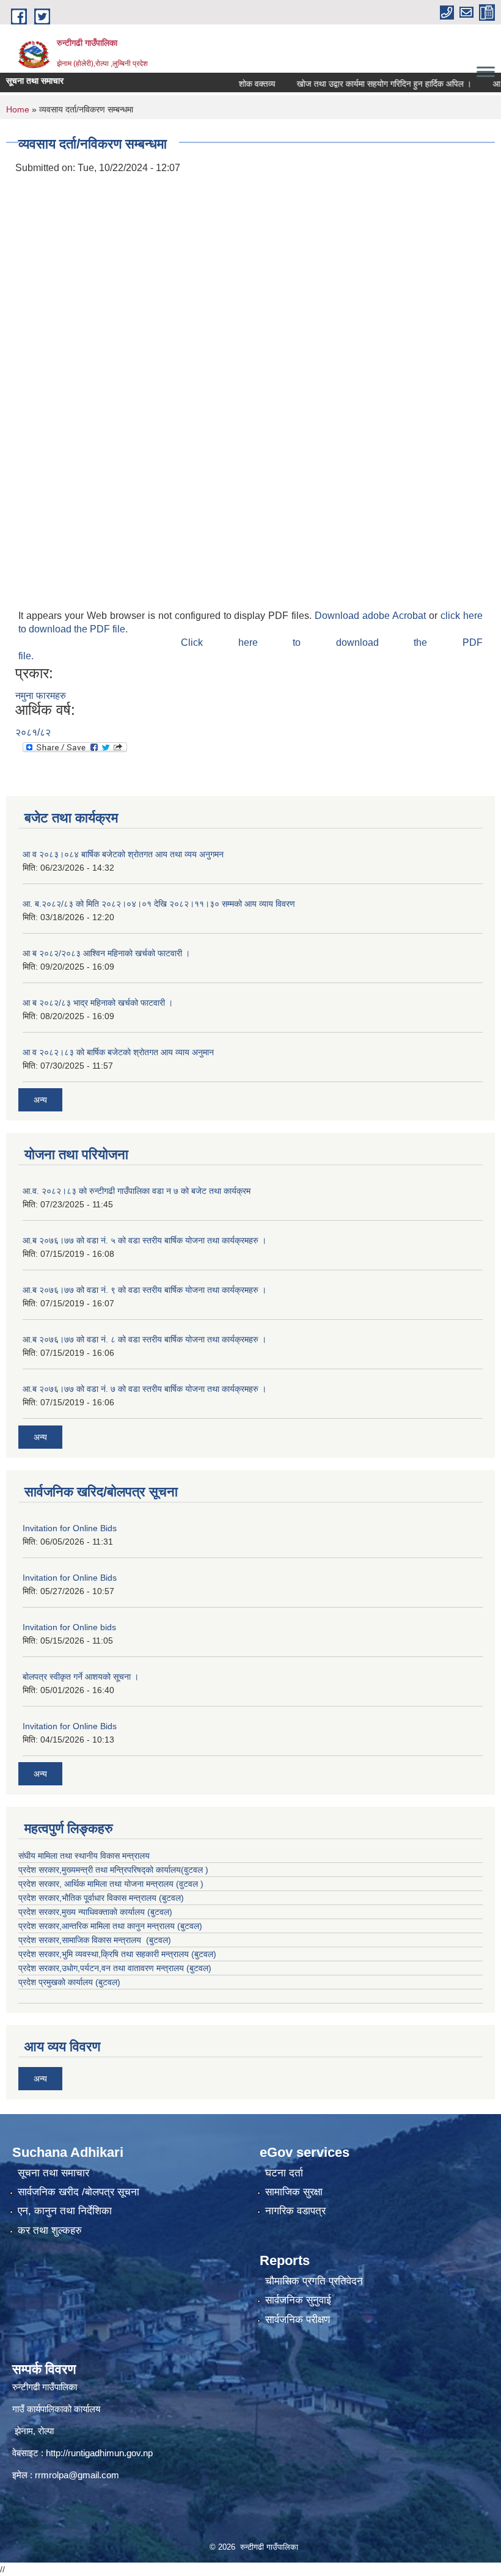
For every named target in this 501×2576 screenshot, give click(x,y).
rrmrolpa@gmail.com (77, 2475)
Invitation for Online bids (69, 1627)
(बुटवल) (190, 1926)
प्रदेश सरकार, (40, 1912)
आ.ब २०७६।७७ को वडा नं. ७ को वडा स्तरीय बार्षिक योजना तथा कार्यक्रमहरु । (144, 1389)
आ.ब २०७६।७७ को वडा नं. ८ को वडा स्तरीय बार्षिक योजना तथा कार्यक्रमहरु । (144, 1339)
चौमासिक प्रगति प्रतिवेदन (314, 2281)
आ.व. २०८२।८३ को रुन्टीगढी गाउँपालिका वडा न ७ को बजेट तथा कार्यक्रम (137, 1191)
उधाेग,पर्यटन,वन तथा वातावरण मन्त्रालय (123, 1968)
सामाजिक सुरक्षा (294, 2192)
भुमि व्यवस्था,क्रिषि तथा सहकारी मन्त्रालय (125, 1954)
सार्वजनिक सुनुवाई (298, 2300)
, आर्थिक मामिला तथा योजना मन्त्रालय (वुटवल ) (131, 1884)
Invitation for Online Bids (70, 1528)
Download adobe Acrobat (372, 616)
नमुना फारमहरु (41, 696)
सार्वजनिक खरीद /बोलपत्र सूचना (79, 2192)
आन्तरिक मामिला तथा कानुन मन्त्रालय (119, 1926)
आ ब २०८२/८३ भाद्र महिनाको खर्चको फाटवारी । (98, 1003)
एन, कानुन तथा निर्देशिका (65, 2211)
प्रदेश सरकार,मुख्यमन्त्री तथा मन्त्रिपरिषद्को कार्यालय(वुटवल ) (113, 1870)
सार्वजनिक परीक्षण (298, 2320)
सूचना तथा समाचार (53, 2173)
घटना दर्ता (284, 2173)
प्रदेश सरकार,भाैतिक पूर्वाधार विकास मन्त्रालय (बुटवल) (101, 1898)
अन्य (40, 1100)
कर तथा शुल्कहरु (50, 2230)
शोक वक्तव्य (232, 84)
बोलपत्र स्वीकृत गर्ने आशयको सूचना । (81, 1677)
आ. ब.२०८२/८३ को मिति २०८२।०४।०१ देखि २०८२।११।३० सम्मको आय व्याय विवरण (159, 904)
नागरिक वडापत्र (295, 2211)
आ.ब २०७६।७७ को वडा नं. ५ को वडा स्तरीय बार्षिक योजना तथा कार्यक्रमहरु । (144, 1240)
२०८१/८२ (33, 732)
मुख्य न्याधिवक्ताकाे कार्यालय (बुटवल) (117, 1912)
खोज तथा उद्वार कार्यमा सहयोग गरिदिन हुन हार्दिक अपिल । (359, 84)
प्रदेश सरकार (39, 1884)
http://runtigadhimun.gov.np (99, 2453)
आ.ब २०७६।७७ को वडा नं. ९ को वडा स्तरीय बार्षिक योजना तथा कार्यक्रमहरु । (144, 1290)
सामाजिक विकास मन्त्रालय (103, 1940)
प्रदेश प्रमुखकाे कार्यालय (57, 1982)
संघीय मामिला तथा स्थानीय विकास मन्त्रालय (84, 1856)
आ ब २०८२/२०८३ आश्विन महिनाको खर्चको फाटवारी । (106, 953)
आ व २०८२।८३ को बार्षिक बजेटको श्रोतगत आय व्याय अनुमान (118, 1052)
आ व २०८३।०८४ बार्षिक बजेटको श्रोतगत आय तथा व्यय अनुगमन (123, 854)
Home (18, 109)
